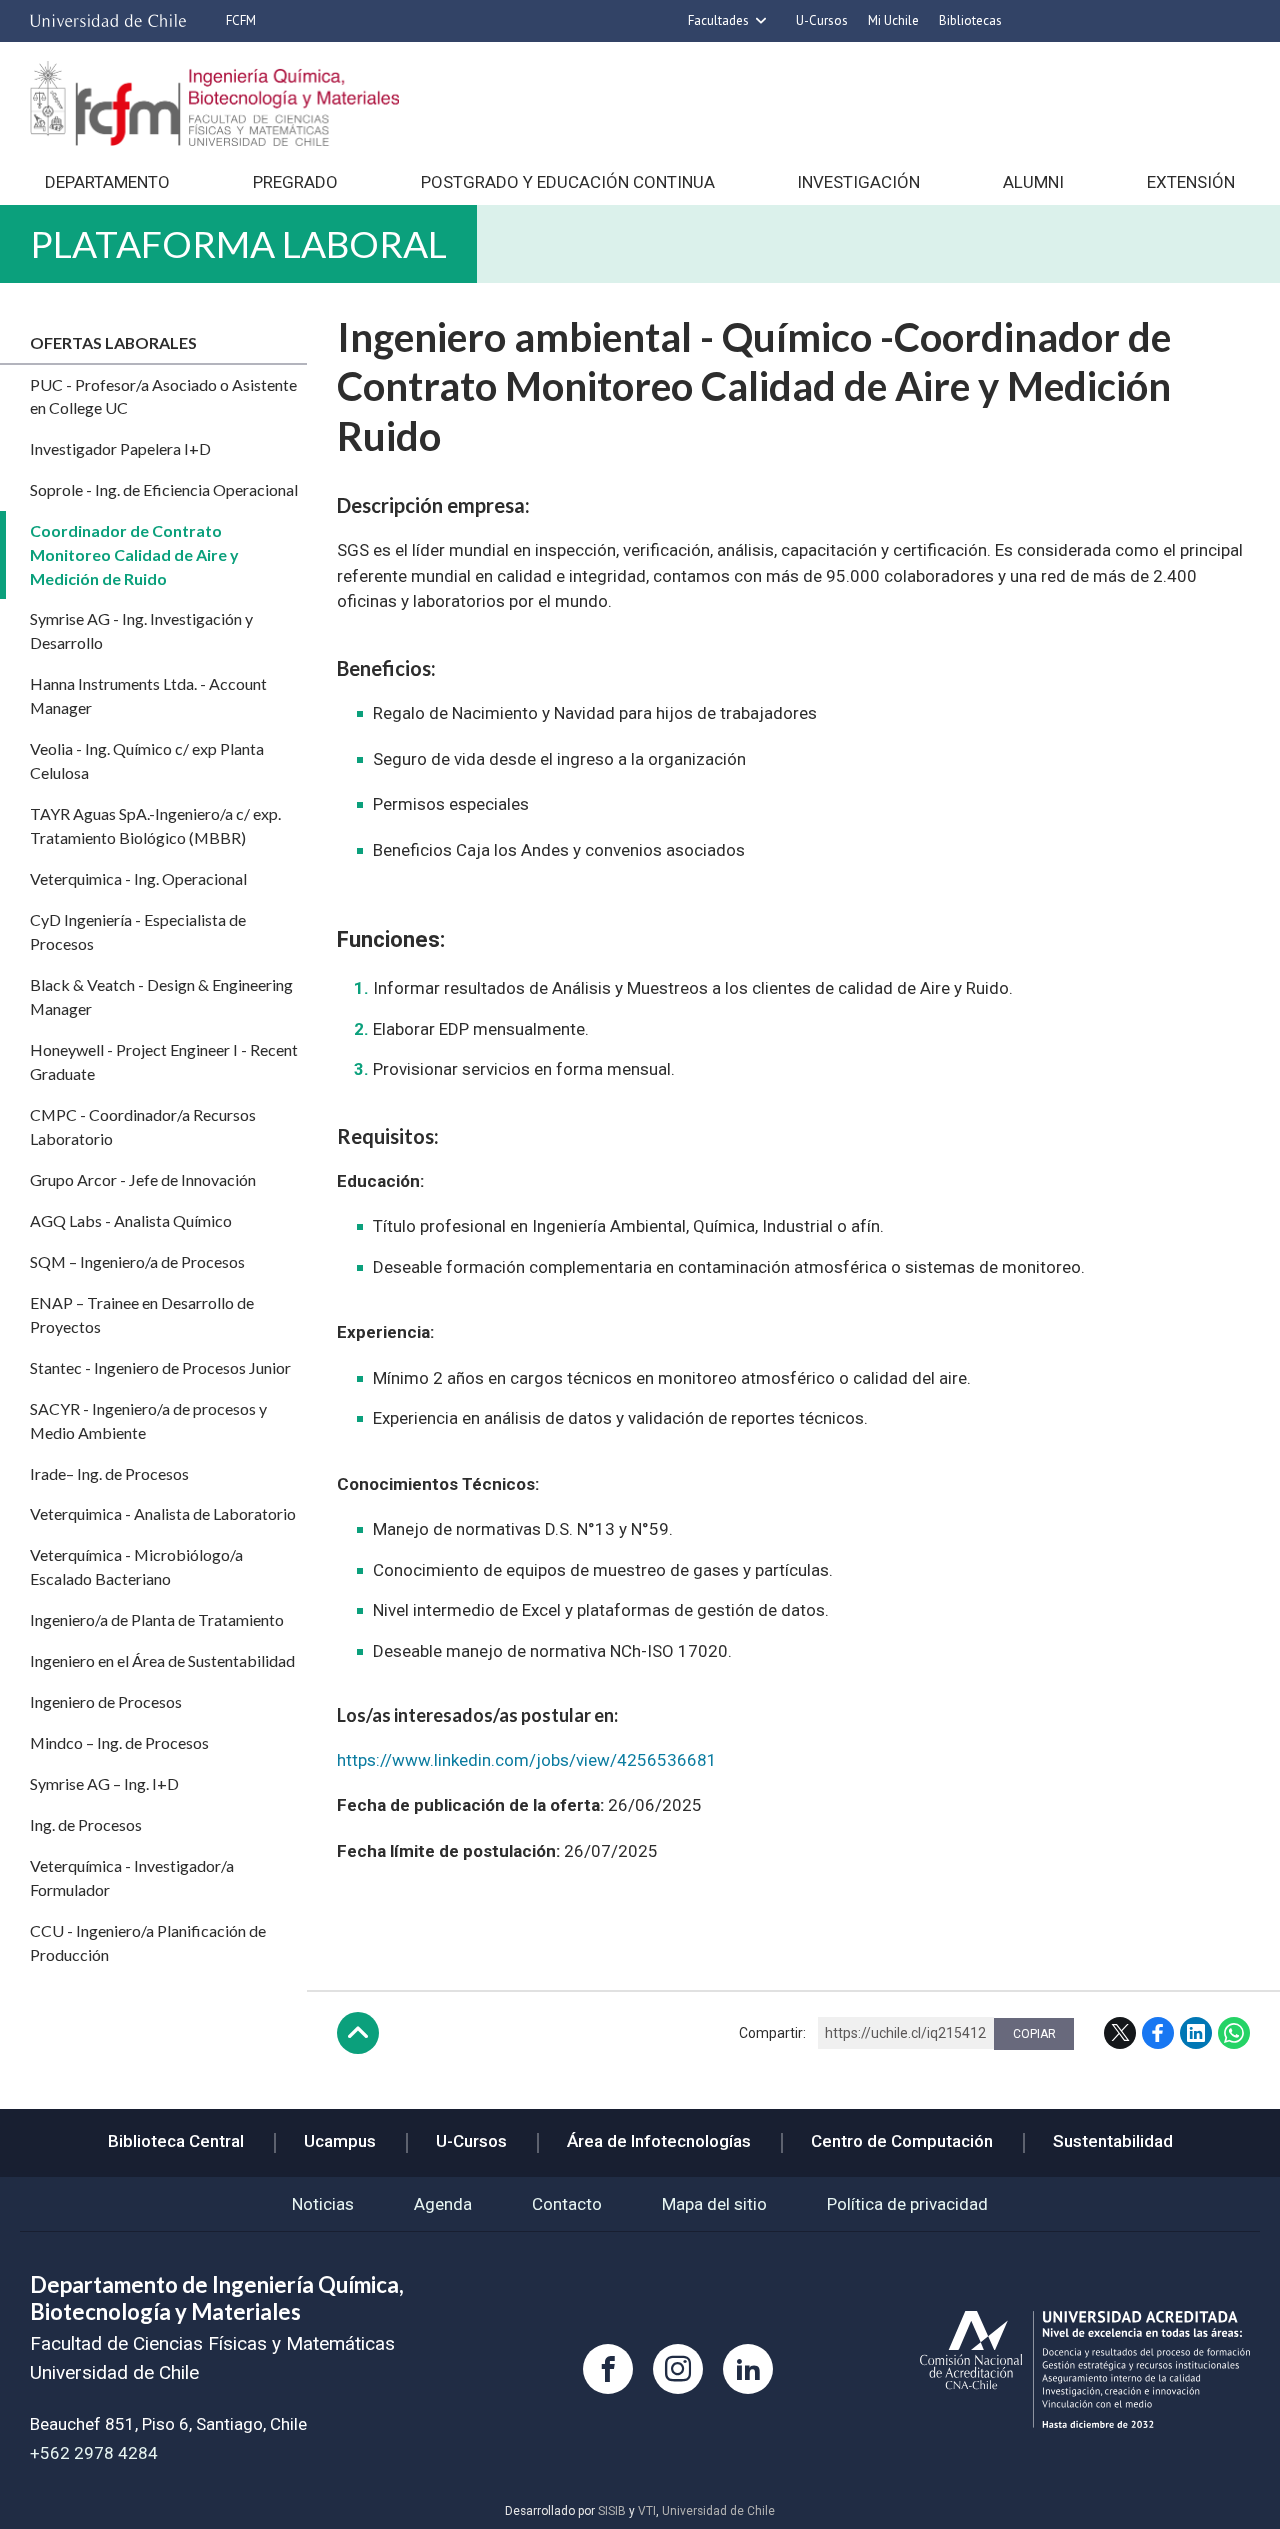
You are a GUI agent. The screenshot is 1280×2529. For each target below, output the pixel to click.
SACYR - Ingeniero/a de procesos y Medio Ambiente (148, 1420)
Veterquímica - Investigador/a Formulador (132, 1877)
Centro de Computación (902, 2141)
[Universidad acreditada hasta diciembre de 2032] (1085, 2369)
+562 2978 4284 (94, 2453)
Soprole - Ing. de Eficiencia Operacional (164, 489)
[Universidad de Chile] (108, 21)
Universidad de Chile (718, 2511)
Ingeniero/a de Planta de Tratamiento (157, 1619)
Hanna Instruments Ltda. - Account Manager (148, 695)
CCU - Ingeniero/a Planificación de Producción (148, 1942)
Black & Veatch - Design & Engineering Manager (161, 996)
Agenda (443, 2204)
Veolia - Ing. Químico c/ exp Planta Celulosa (147, 760)
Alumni (1033, 182)
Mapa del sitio (714, 2204)
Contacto (567, 2204)
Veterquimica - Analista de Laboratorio (163, 1513)
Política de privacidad (907, 2204)
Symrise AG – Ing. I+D (104, 1783)
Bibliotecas (970, 20)
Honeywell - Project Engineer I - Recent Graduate (164, 1061)
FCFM (241, 20)
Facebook (1158, 2033)
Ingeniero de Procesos (106, 1701)
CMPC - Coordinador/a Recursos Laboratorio (143, 1126)
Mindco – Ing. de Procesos (119, 1742)
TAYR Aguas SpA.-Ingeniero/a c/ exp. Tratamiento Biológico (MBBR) (155, 825)
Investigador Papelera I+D (120, 448)
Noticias (323, 2204)
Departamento (107, 182)
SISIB (612, 2511)
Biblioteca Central (176, 2141)
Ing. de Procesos (86, 1824)
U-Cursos (822, 20)
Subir (358, 2033)
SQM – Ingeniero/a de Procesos (137, 1261)
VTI (647, 2511)
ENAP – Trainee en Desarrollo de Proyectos (142, 1314)
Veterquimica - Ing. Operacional (138, 878)
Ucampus (340, 2141)
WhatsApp (1234, 2033)
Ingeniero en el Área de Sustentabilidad (162, 1660)
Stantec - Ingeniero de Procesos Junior (160, 1367)
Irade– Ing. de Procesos (109, 1473)
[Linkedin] (748, 2369)
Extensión (1191, 182)
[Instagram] (678, 2369)
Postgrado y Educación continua (568, 182)
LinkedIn (1196, 2033)
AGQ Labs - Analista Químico (131, 1220)
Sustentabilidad (1113, 2141)
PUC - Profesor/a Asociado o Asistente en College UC (163, 396)
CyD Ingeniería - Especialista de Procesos (138, 931)
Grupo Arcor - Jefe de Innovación (143, 1179)
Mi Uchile (893, 20)
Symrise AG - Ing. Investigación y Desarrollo (141, 630)
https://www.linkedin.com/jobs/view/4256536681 (527, 1760)
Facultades (718, 20)
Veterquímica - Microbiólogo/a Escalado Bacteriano (136, 1566)
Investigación (858, 182)
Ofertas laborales (113, 342)
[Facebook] (608, 2369)
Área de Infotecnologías (659, 2141)
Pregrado (295, 182)
